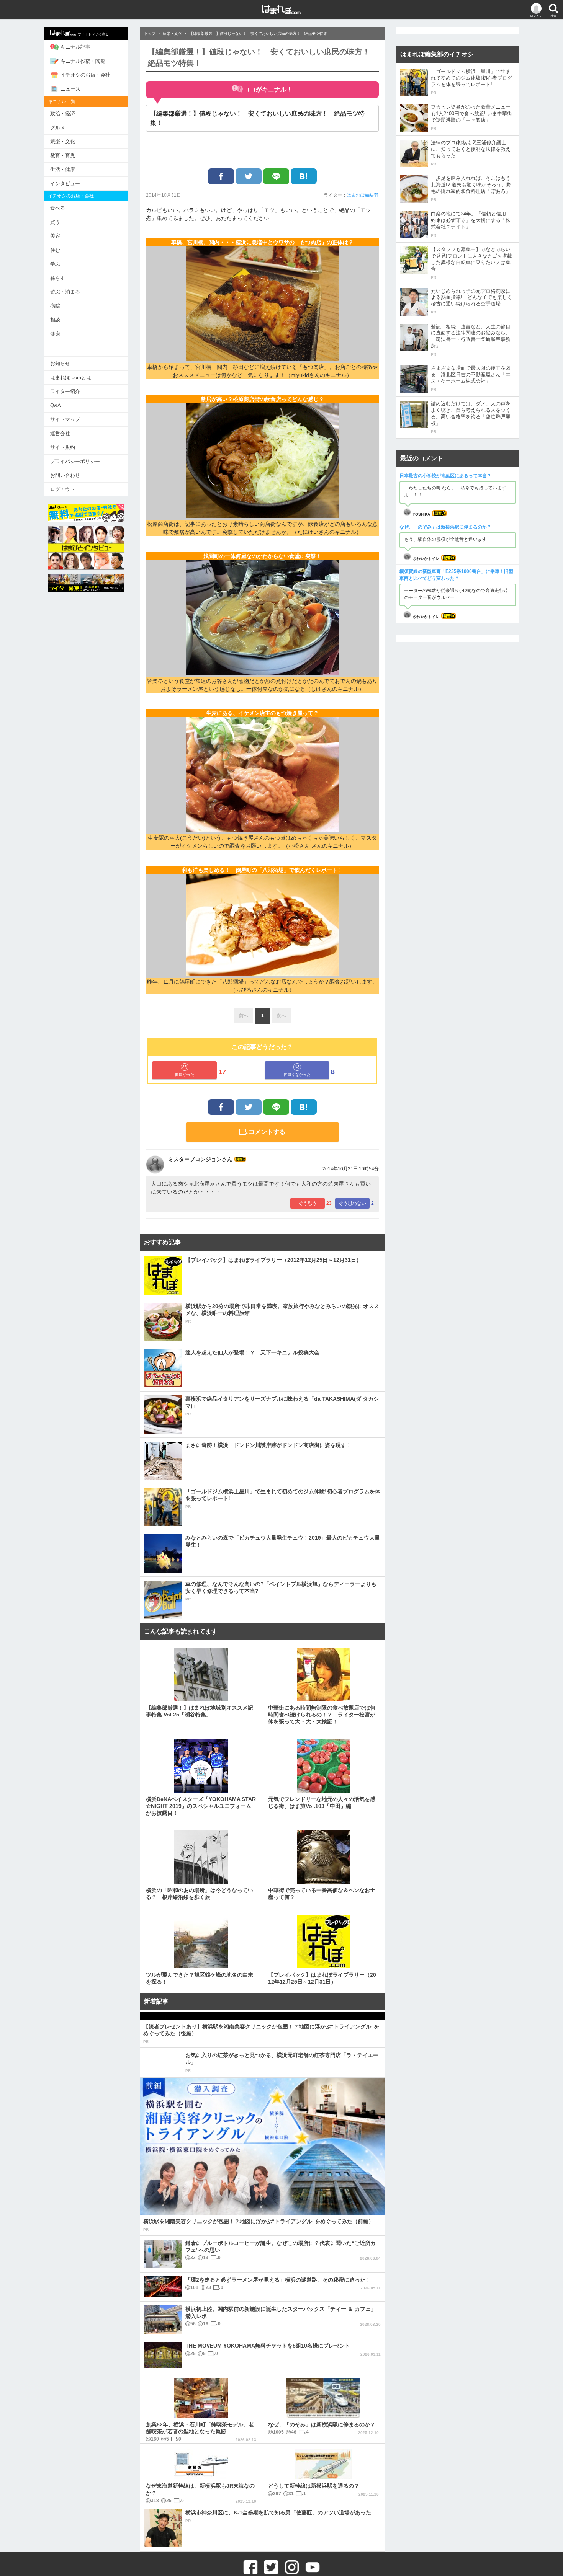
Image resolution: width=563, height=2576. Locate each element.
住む (55, 250)
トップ (150, 33)
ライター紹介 (65, 391)
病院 (55, 306)
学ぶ (55, 264)
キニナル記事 (75, 47)
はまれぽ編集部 (363, 195)
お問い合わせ (65, 475)
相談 (55, 320)
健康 (55, 334)
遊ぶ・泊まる (65, 292)
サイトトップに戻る (93, 34)
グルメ (58, 128)
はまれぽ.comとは (71, 378)
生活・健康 (63, 169)
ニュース (70, 89)
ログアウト (63, 489)
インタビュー (65, 184)
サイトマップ (65, 419)
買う (55, 222)
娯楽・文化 (63, 141)
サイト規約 (63, 447)
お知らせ (60, 363)
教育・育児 (63, 156)
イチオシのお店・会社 (85, 75)
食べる (58, 208)
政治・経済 (63, 113)
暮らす (58, 278)
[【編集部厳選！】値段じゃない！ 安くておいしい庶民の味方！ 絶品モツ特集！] (304, 176)
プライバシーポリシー (75, 461)
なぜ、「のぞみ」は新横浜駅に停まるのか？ (445, 527)
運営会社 (60, 433)
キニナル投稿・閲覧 (83, 61)
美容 (55, 236)
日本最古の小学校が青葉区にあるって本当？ (445, 476)
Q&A (56, 405)
